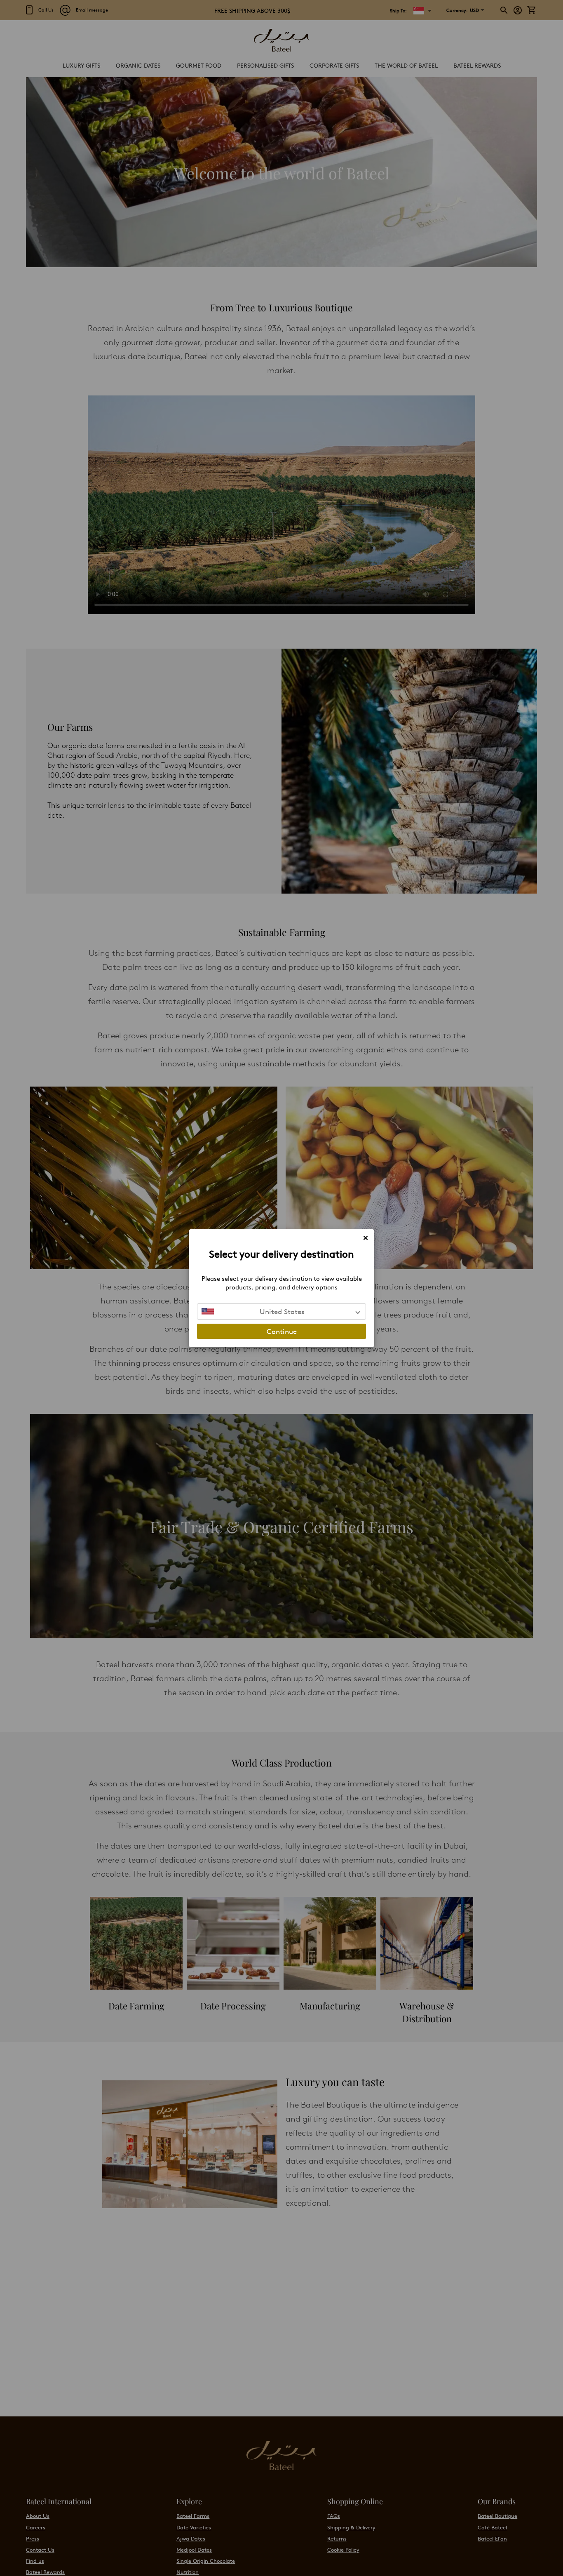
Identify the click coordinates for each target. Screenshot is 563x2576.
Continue (282, 1331)
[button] (281, 1312)
